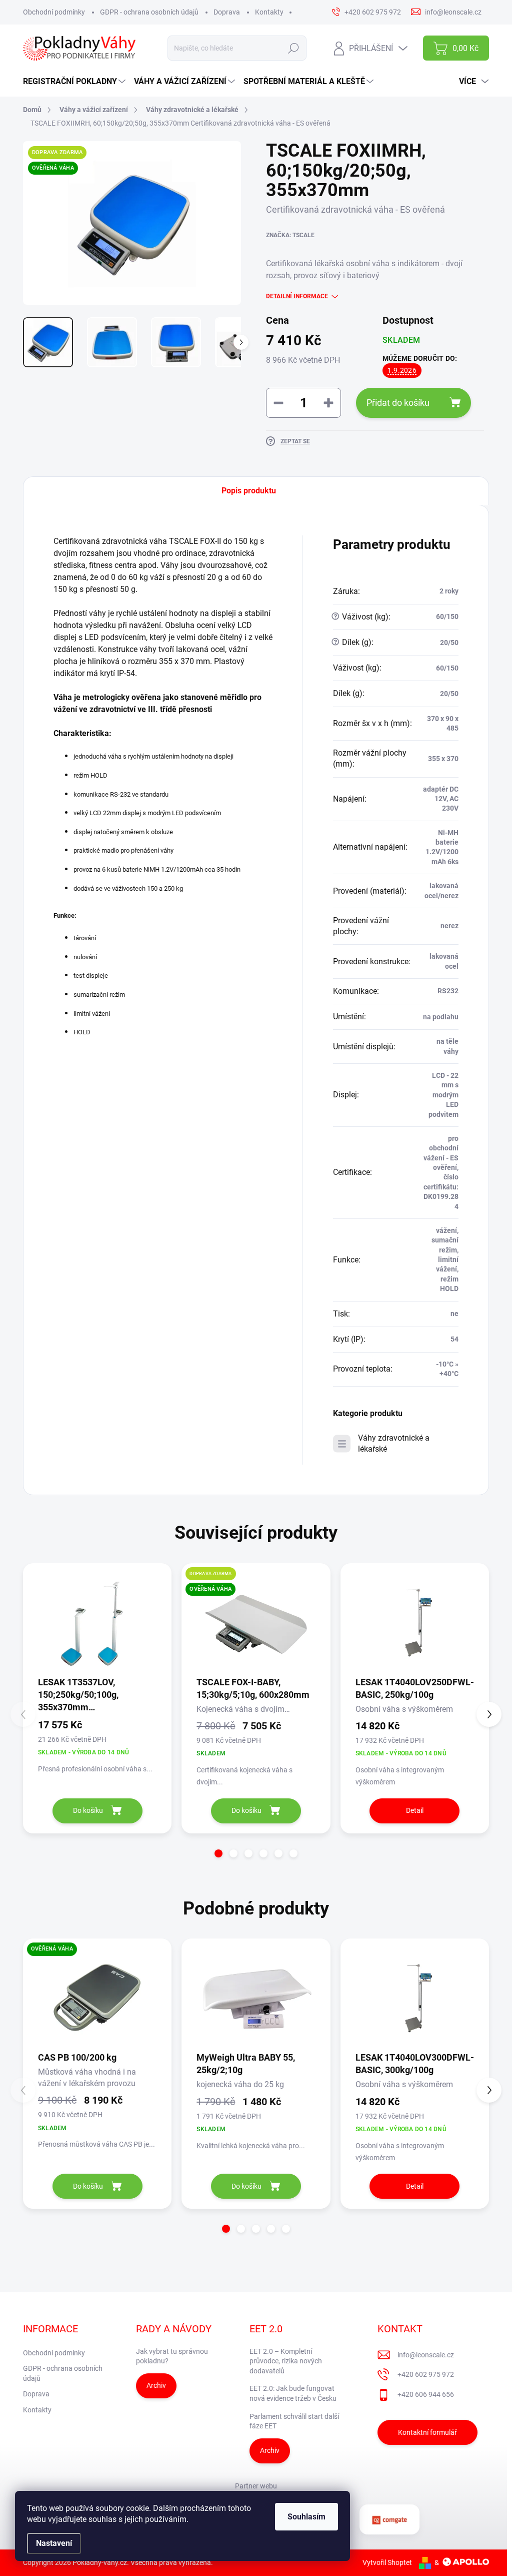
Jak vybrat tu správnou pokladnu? (172, 2356)
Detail (415, 1810)
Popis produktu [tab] (249, 491)
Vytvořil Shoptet (387, 2562)
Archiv (156, 2385)
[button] (218, 1853)
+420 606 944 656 (426, 2394)
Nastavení (54, 2543)
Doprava (227, 12)
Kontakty (269, 12)
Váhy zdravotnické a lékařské (394, 1443)
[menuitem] (75, 82)
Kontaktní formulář (427, 2432)
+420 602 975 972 (426, 2374)
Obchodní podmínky (54, 12)
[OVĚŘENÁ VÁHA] (97, 1998)
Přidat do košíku (398, 403)
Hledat (294, 48)
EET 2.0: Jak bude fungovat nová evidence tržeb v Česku (293, 2393)
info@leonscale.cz (426, 2355)
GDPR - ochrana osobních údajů (149, 12)
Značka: (290, 235)
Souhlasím (306, 2517)
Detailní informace (297, 296)
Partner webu (256, 2486)
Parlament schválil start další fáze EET (294, 2421)
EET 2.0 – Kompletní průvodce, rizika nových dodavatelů (286, 2361)
